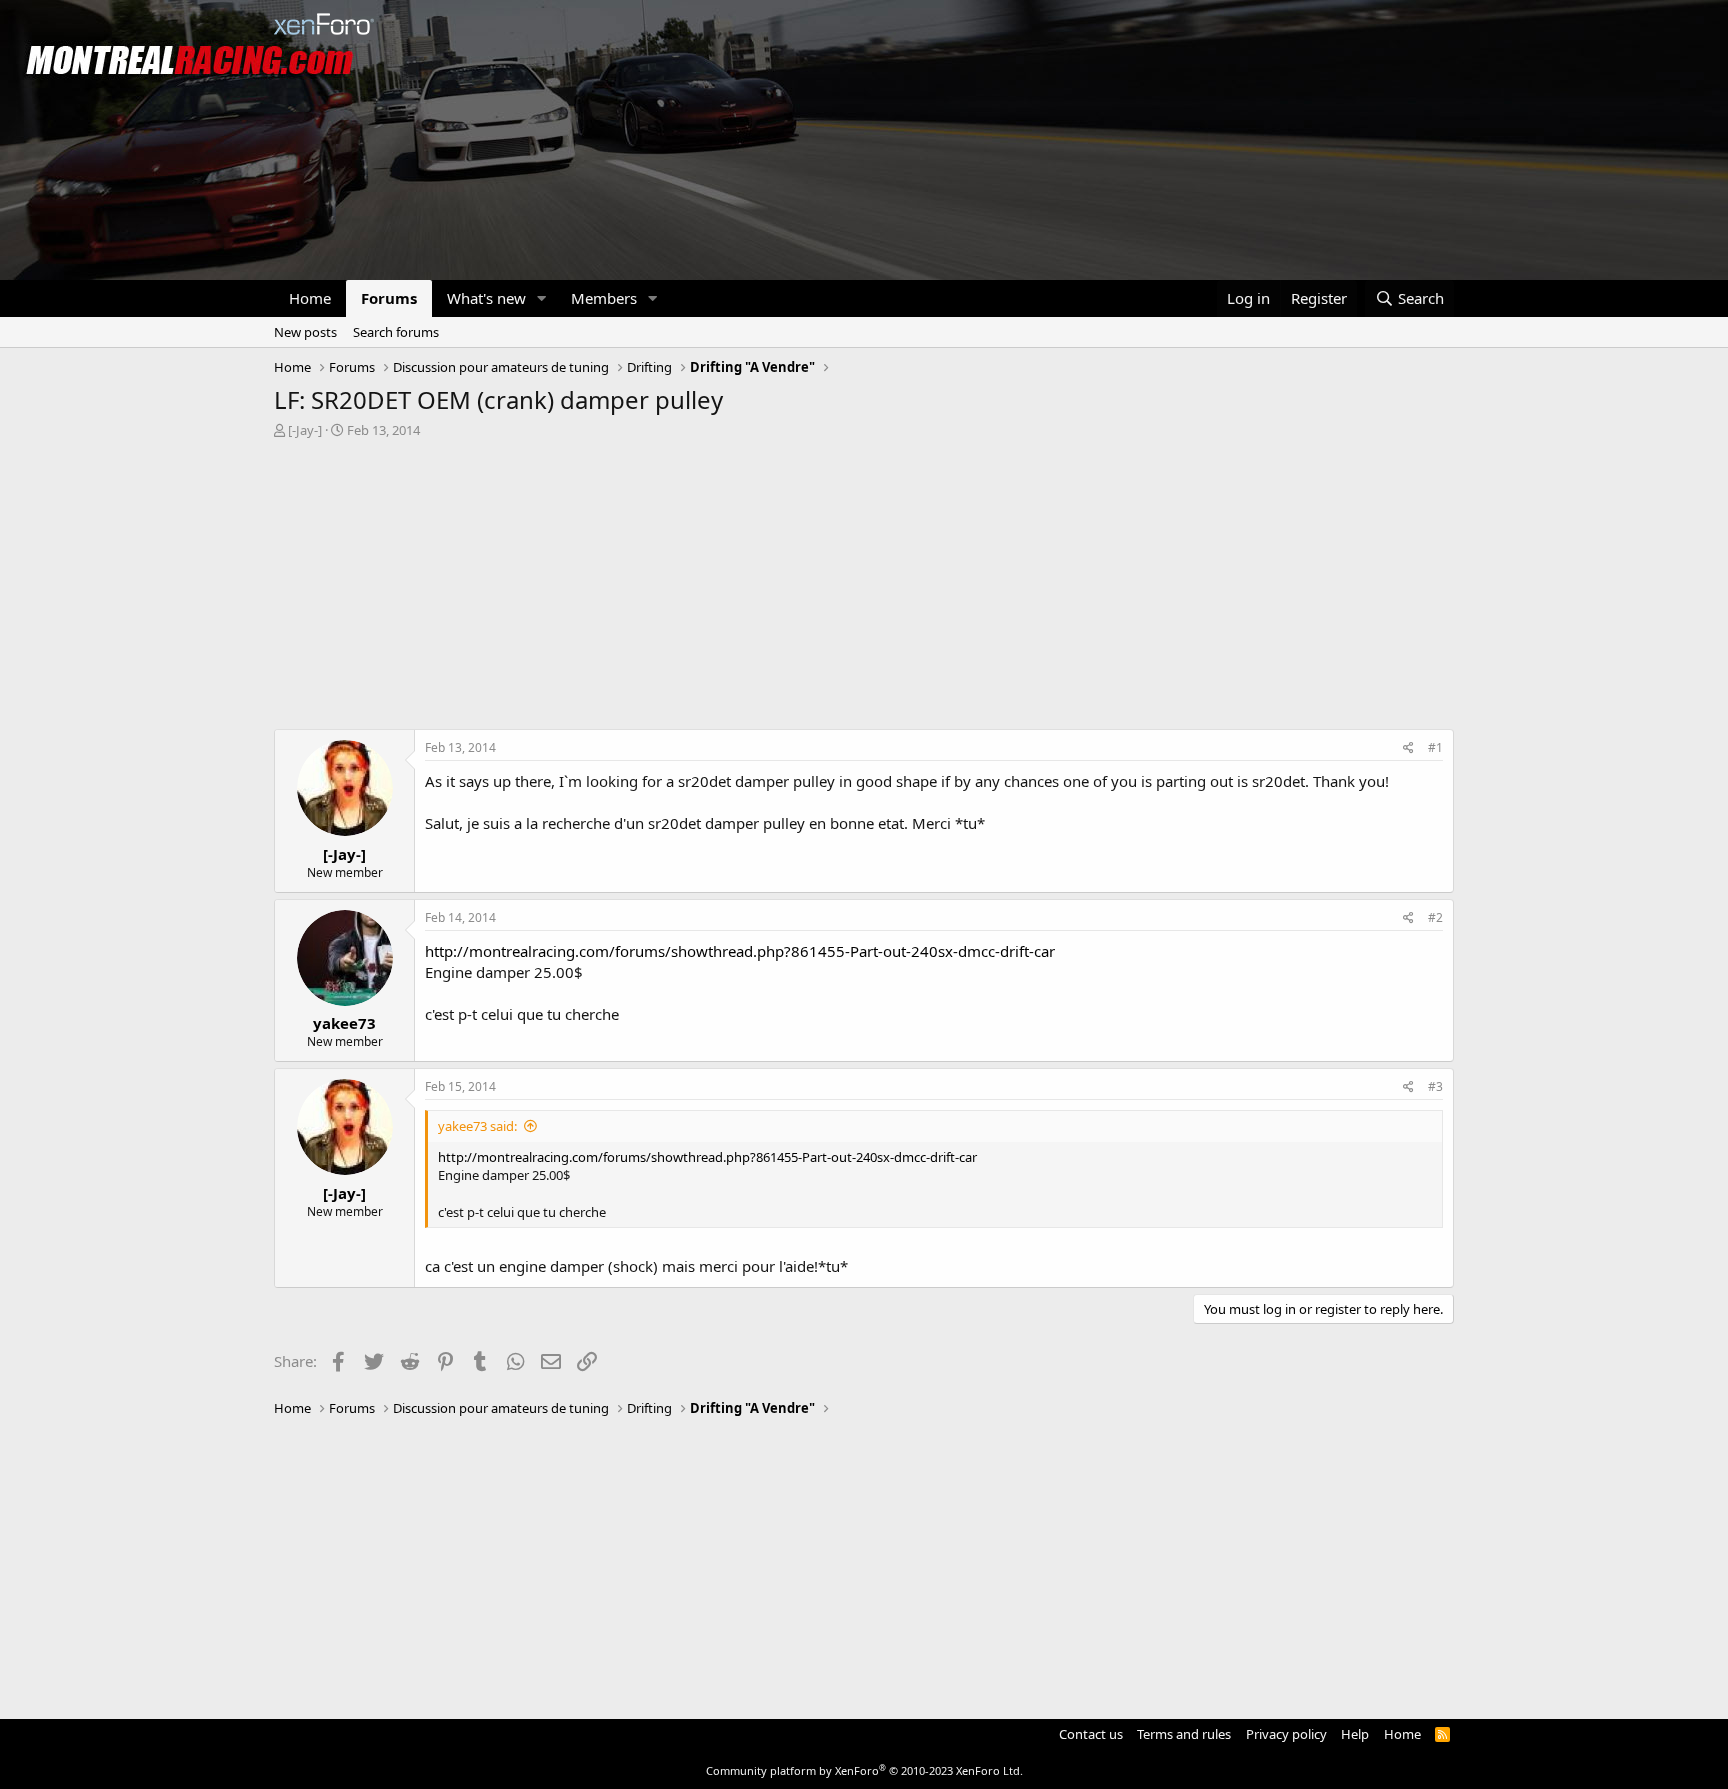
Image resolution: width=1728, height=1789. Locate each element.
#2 (1435, 917)
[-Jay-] (305, 430)
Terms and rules (1184, 1734)
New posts (305, 332)
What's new (486, 298)
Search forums (396, 332)
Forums (389, 298)
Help (1355, 1734)
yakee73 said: (477, 1126)
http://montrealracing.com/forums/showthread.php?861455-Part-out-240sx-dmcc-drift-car (740, 951)
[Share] (1408, 748)
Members (604, 298)
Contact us (1091, 1734)
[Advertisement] (864, 589)
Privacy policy (1286, 1734)
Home (310, 298)
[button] (542, 298)
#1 (1435, 747)
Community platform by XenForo (864, 1770)
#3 (1435, 1086)
